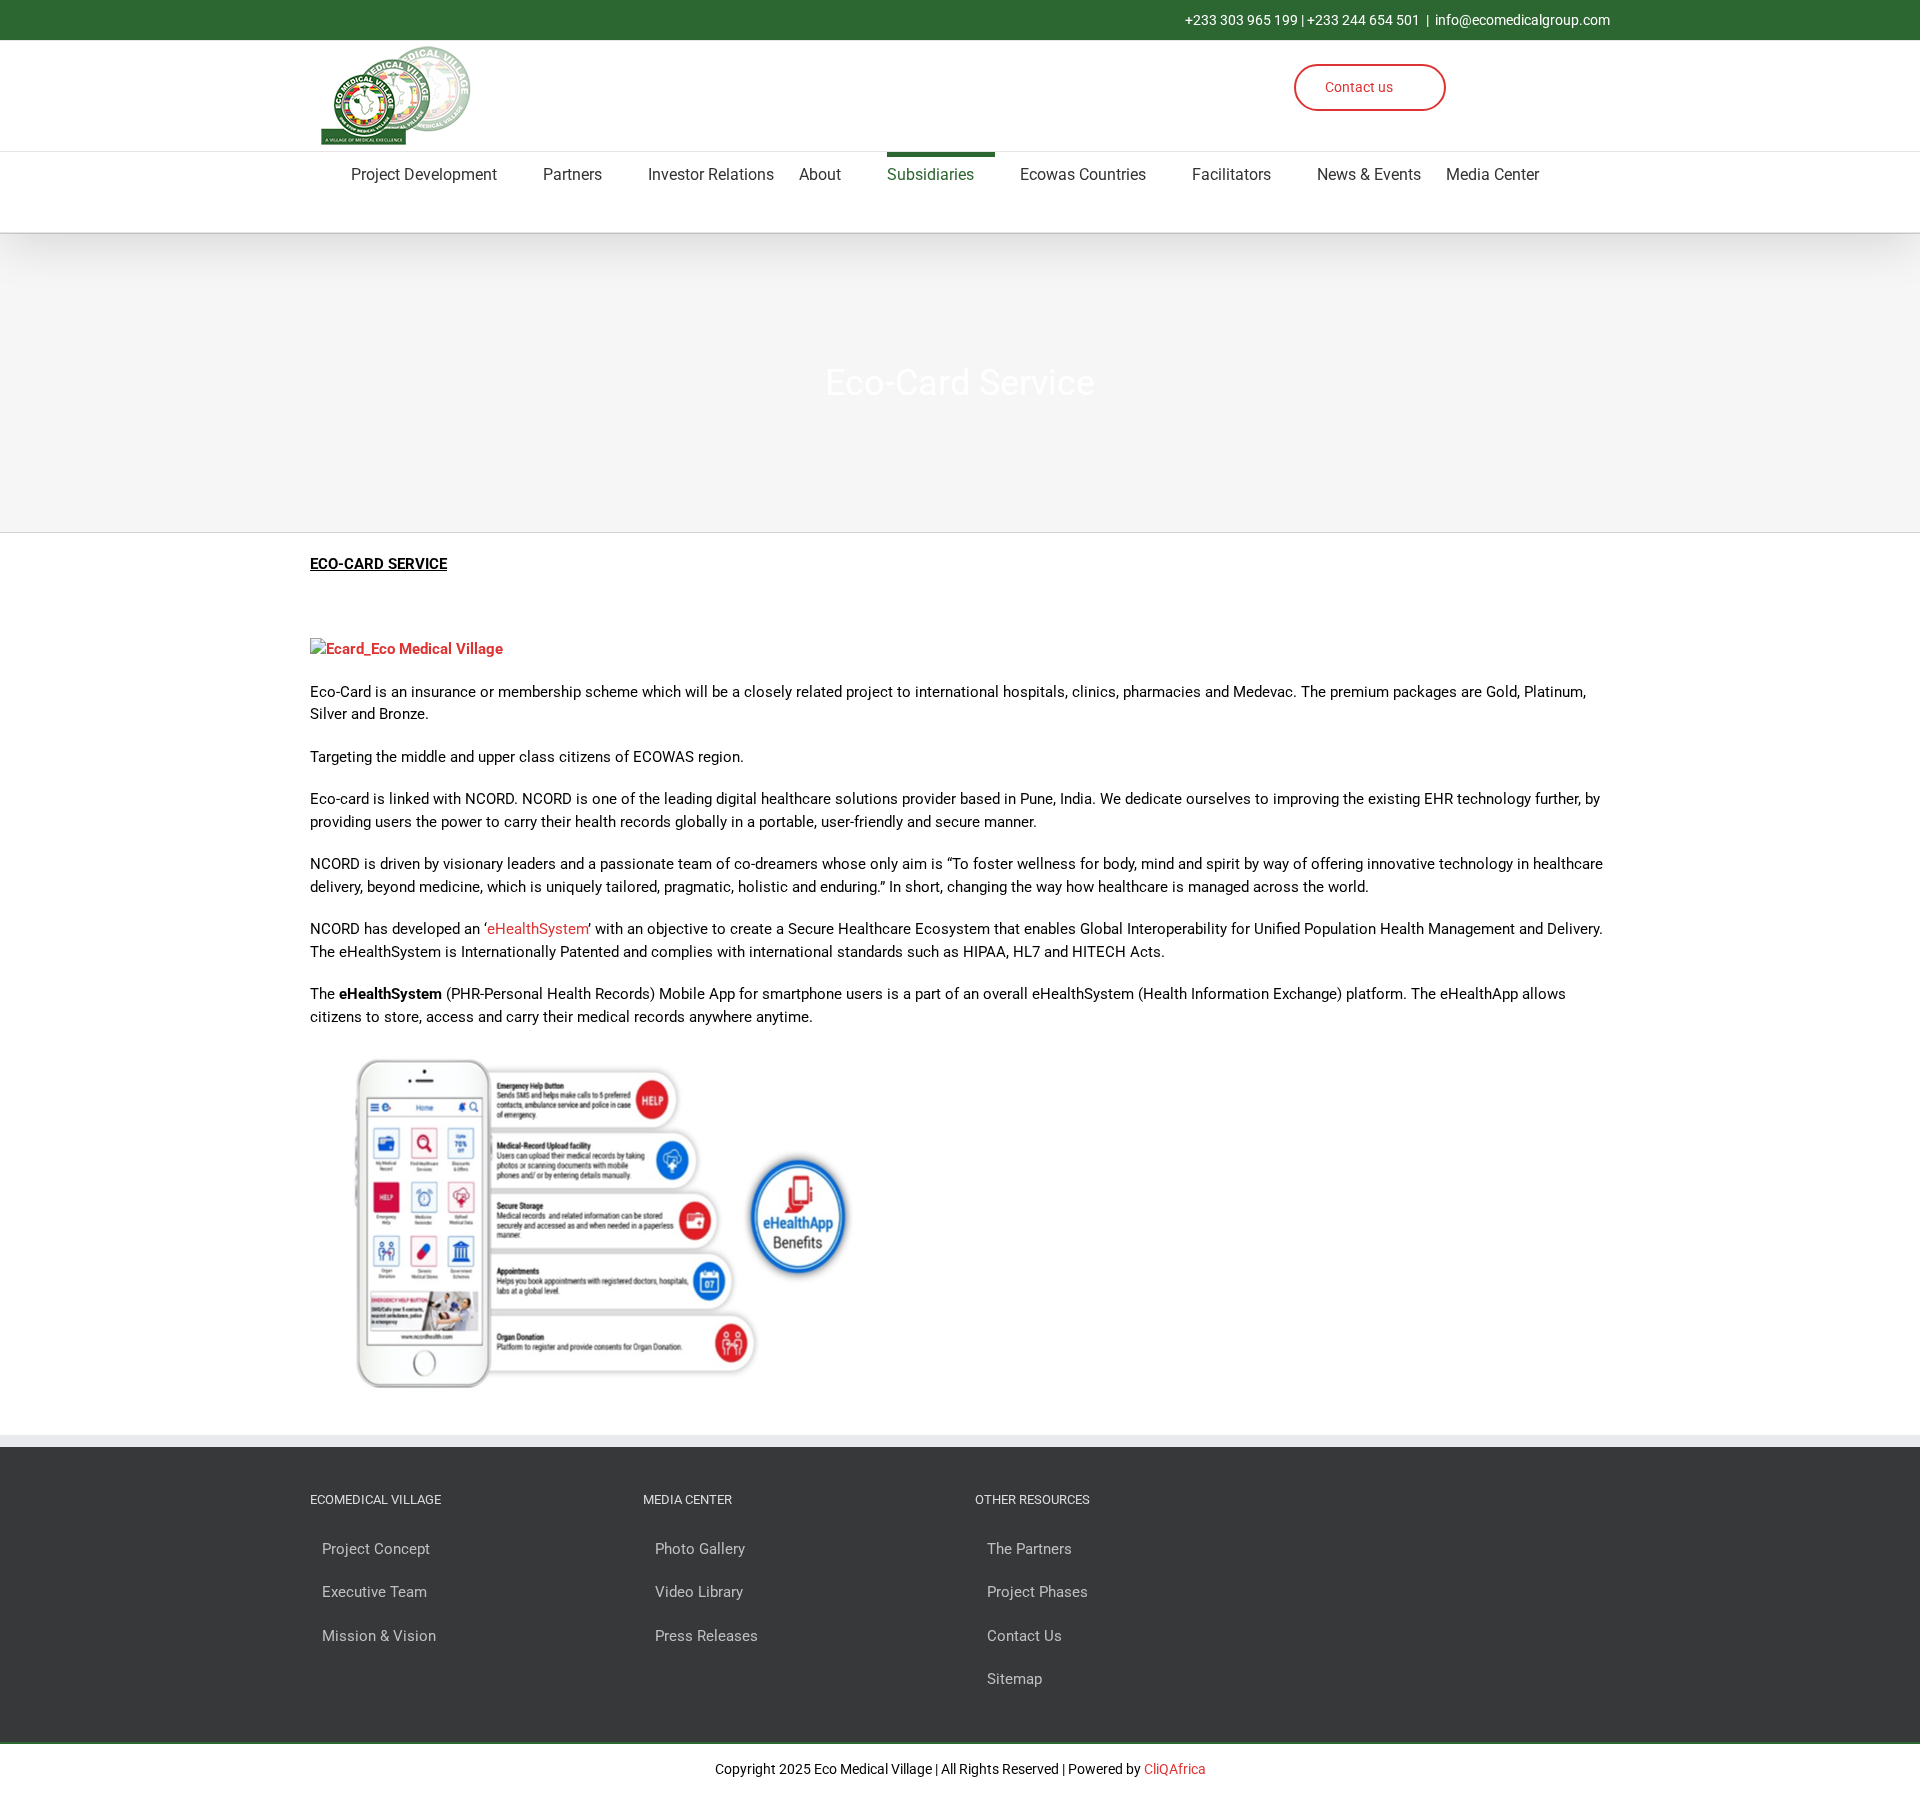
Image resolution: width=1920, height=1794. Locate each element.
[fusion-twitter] (1466, 107)
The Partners (1029, 1549)
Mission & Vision (379, 1636)
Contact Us (1024, 1636)
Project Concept (376, 1549)
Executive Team (374, 1592)
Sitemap (1014, 1679)
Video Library (699, 1592)
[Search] (316, 212)
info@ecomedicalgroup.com (1522, 20)
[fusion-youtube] (1577, 75)
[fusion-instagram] (1503, 75)
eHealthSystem (537, 929)
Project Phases (1037, 1592)
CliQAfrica (1175, 1769)
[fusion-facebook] (1466, 75)
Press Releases (706, 1636)
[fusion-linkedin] (1540, 75)
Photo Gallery (700, 1549)
